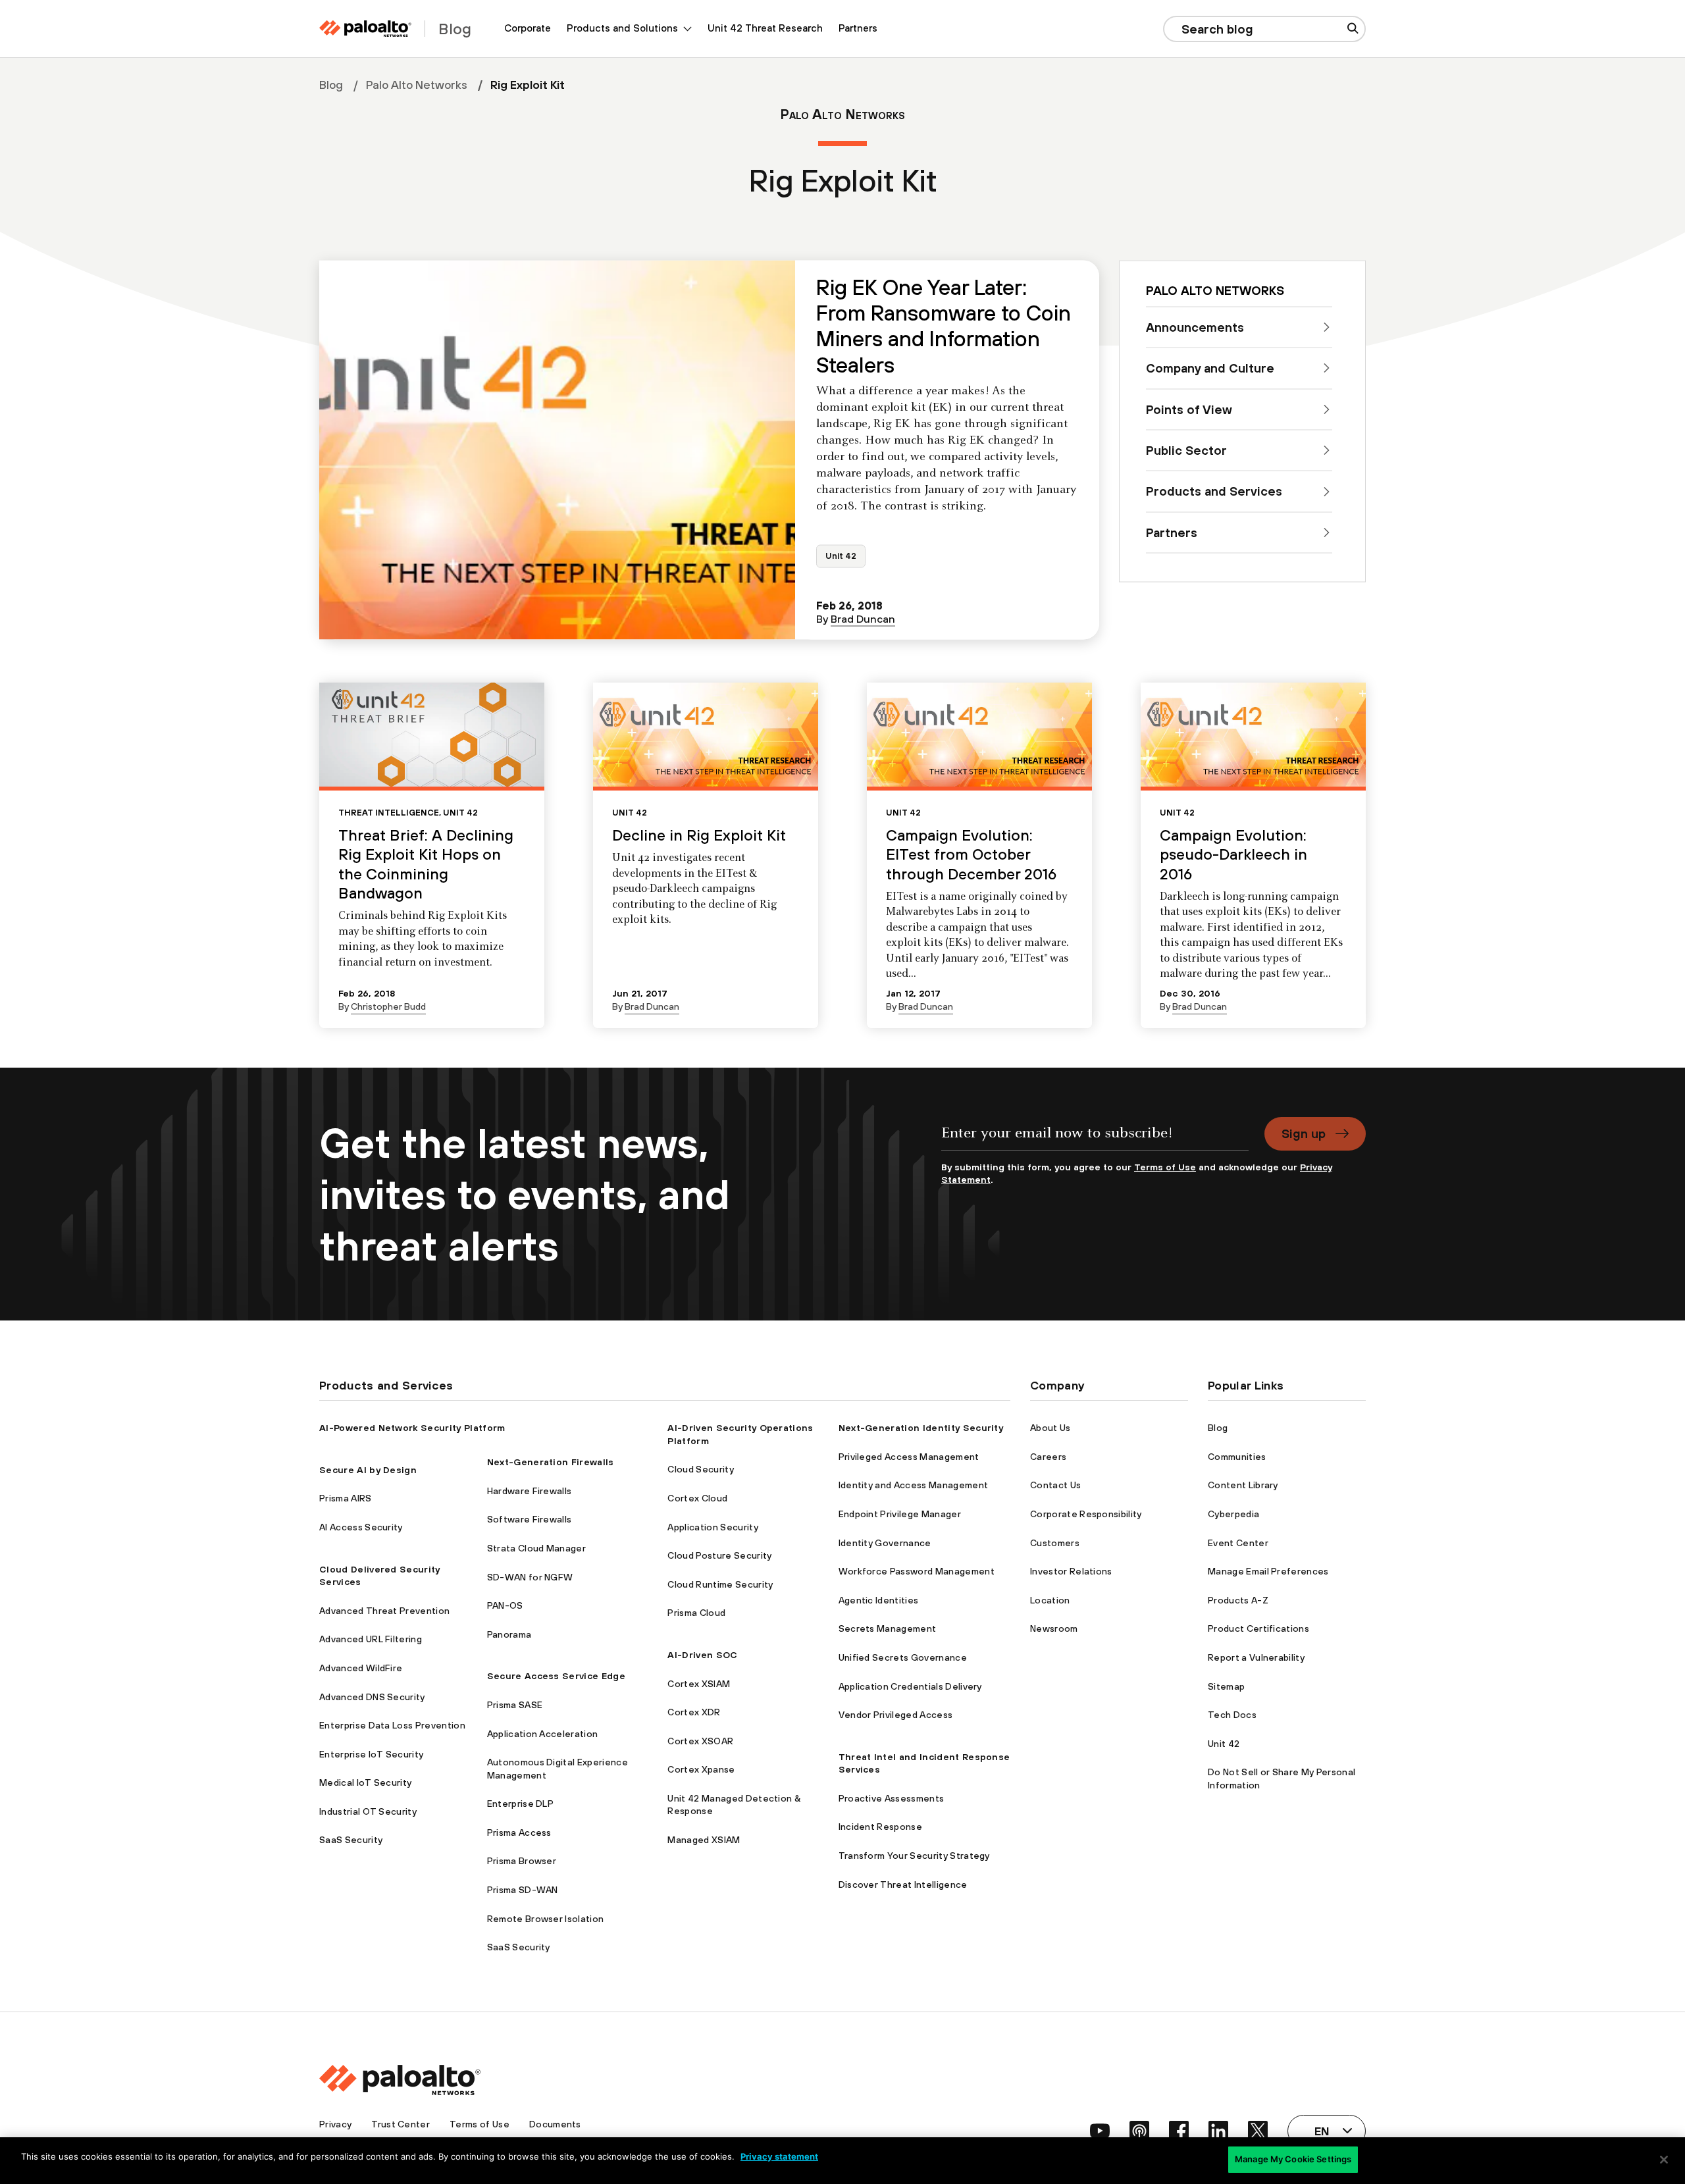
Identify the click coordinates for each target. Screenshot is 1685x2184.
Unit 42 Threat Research (765, 28)
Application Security (713, 1527)
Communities (1237, 1457)
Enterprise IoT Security (371, 1754)
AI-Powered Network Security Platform (412, 1428)
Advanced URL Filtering (371, 1639)
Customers (1055, 1543)
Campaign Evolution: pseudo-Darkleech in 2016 (1233, 854)
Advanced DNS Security (372, 1697)
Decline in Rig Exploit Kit (699, 835)
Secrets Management (888, 1628)
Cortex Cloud (697, 1498)
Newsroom (1054, 1628)
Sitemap (1226, 1686)
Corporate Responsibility (1086, 1514)
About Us (1050, 1428)
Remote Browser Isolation (546, 1919)
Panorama (509, 1634)
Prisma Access (519, 1833)
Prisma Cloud (696, 1613)
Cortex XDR (694, 1712)
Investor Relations (1071, 1571)
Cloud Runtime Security (720, 1584)
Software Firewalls (530, 1519)
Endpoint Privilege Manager (900, 1514)
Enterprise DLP (520, 1804)
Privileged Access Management (909, 1457)
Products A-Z (1238, 1600)
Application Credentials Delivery (910, 1686)
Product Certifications (1258, 1628)
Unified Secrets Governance (903, 1657)
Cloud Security (700, 1469)
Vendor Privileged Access (896, 1715)
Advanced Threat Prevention (384, 1611)
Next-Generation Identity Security (921, 1428)
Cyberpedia (1233, 1514)
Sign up (1304, 1133)
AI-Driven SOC (702, 1655)
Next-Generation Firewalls (551, 1462)
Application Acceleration (543, 1734)
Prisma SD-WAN (523, 1890)
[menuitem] (528, 29)
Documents (555, 2124)
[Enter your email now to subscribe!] (1095, 1139)
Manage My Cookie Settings (1293, 2159)
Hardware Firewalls (530, 1491)
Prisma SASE (515, 1705)
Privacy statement (779, 2156)
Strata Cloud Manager (536, 1548)
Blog (331, 85)
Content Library (1243, 1485)
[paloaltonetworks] (365, 29)
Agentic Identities (879, 1600)
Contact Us (1055, 1485)
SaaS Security (351, 1840)
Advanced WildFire (361, 1668)
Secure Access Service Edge (556, 1676)
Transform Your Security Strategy (914, 1856)
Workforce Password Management (917, 1571)
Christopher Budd (388, 1006)
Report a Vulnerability (1256, 1657)
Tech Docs (1232, 1715)
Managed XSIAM (704, 1840)
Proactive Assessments (892, 1798)
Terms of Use (1165, 1167)
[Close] (1664, 2160)
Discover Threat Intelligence (903, 1885)
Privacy (335, 2124)
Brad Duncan (863, 619)
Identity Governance (885, 1543)
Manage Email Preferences (1268, 1571)
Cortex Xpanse (701, 1769)
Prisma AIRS (346, 1498)
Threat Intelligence (389, 813)
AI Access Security (361, 1527)
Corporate (528, 28)
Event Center (1238, 1543)
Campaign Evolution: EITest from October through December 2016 (971, 854)
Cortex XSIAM (699, 1684)
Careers (1048, 1457)
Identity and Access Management (914, 1485)
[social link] (1100, 2131)
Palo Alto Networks (417, 85)
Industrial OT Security (368, 1811)
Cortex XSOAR (700, 1741)
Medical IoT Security (365, 1782)
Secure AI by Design (368, 1470)
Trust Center (401, 2124)
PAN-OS (505, 1605)
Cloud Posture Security (719, 1555)
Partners (858, 28)
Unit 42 (841, 556)
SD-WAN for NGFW (530, 1577)
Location (1050, 1600)
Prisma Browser (522, 1861)
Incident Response (880, 1827)
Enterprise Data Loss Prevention (392, 1725)
